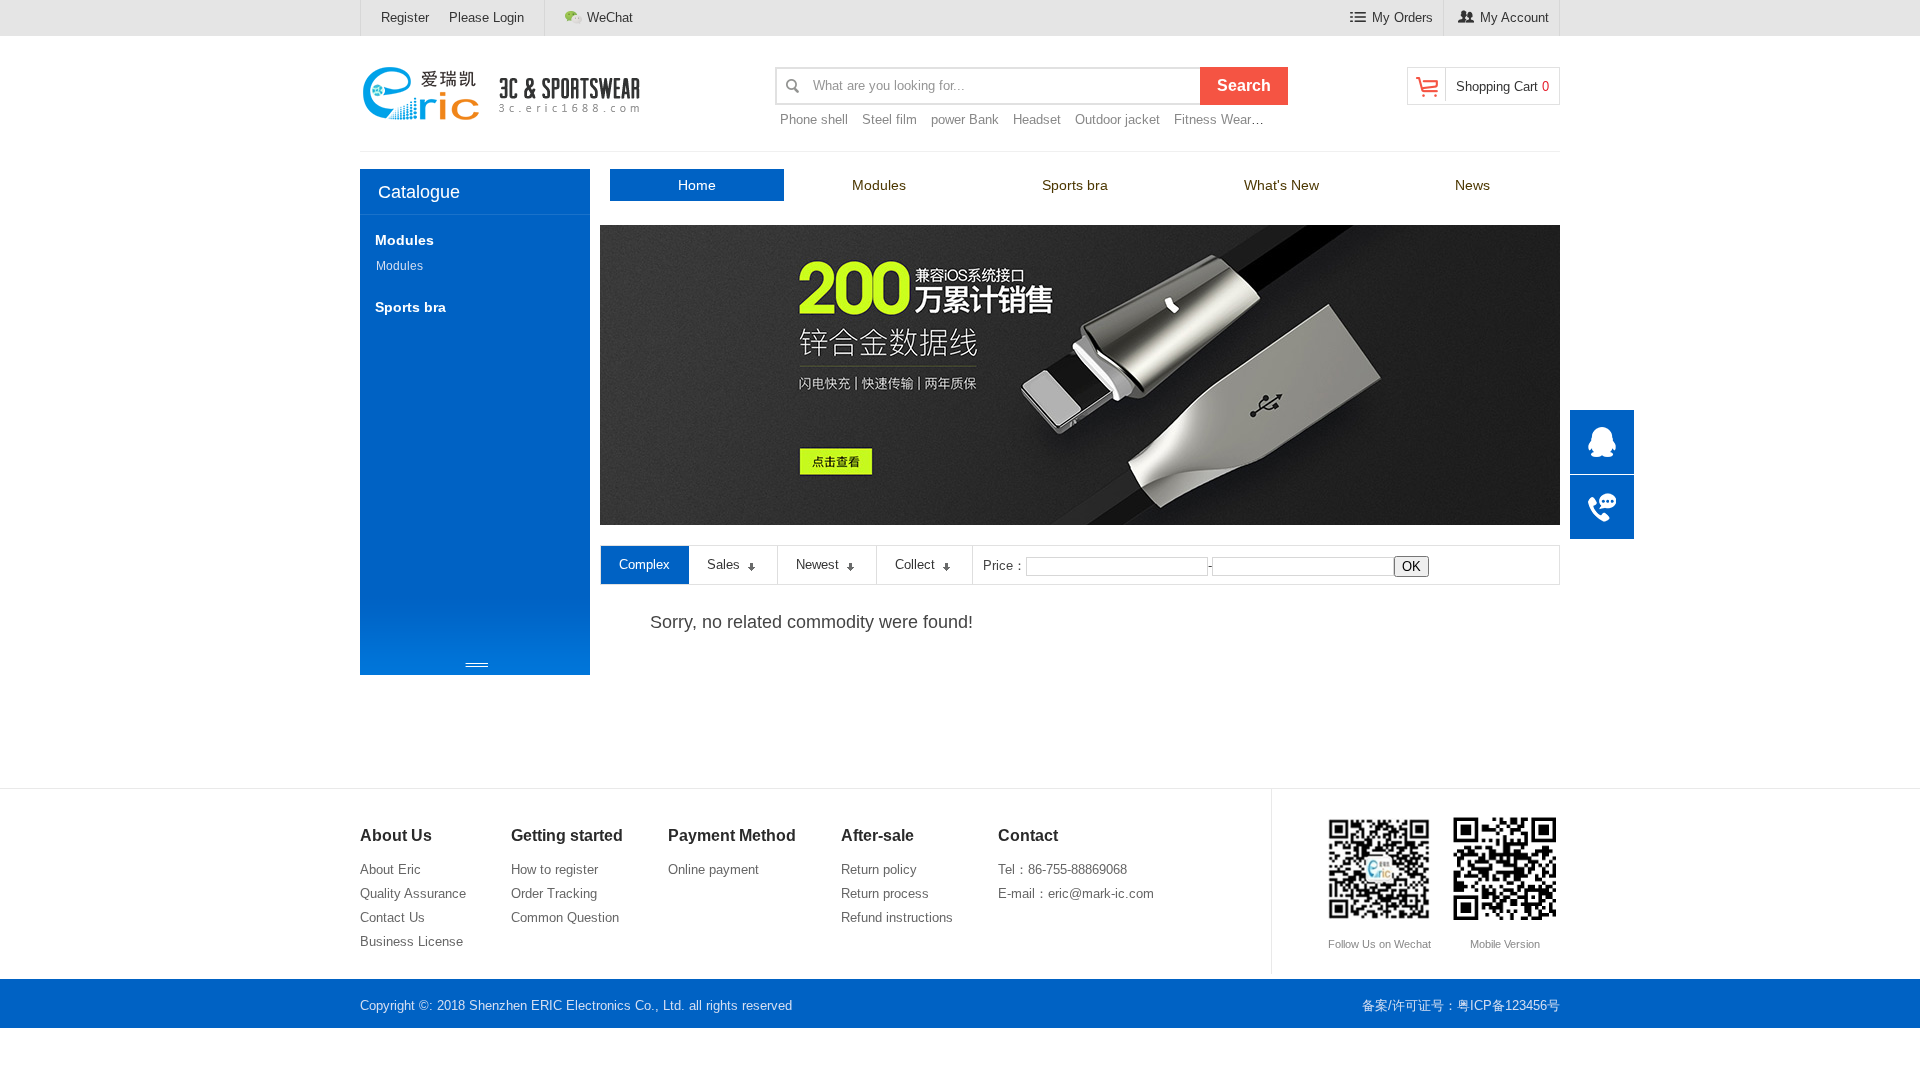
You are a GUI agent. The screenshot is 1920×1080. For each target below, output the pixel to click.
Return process (885, 893)
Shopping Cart (1502, 86)
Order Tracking (554, 893)
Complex (644, 564)
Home (697, 185)
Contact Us (392, 917)
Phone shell (814, 119)
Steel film (889, 119)
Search (1244, 85)
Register (405, 17)
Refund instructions (897, 917)
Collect (915, 564)
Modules (879, 185)
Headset (1037, 119)
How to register (554, 869)
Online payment (713, 869)
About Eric (390, 869)
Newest (817, 564)
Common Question (565, 917)
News (1472, 185)
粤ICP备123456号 (1508, 1005)
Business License (411, 941)
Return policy (879, 869)
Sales (723, 564)
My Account (1514, 17)
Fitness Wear (1212, 119)
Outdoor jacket (1117, 119)
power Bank (965, 119)
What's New (1281, 185)
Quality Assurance (413, 893)
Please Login (486, 17)
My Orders (1402, 17)
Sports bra (1075, 185)
